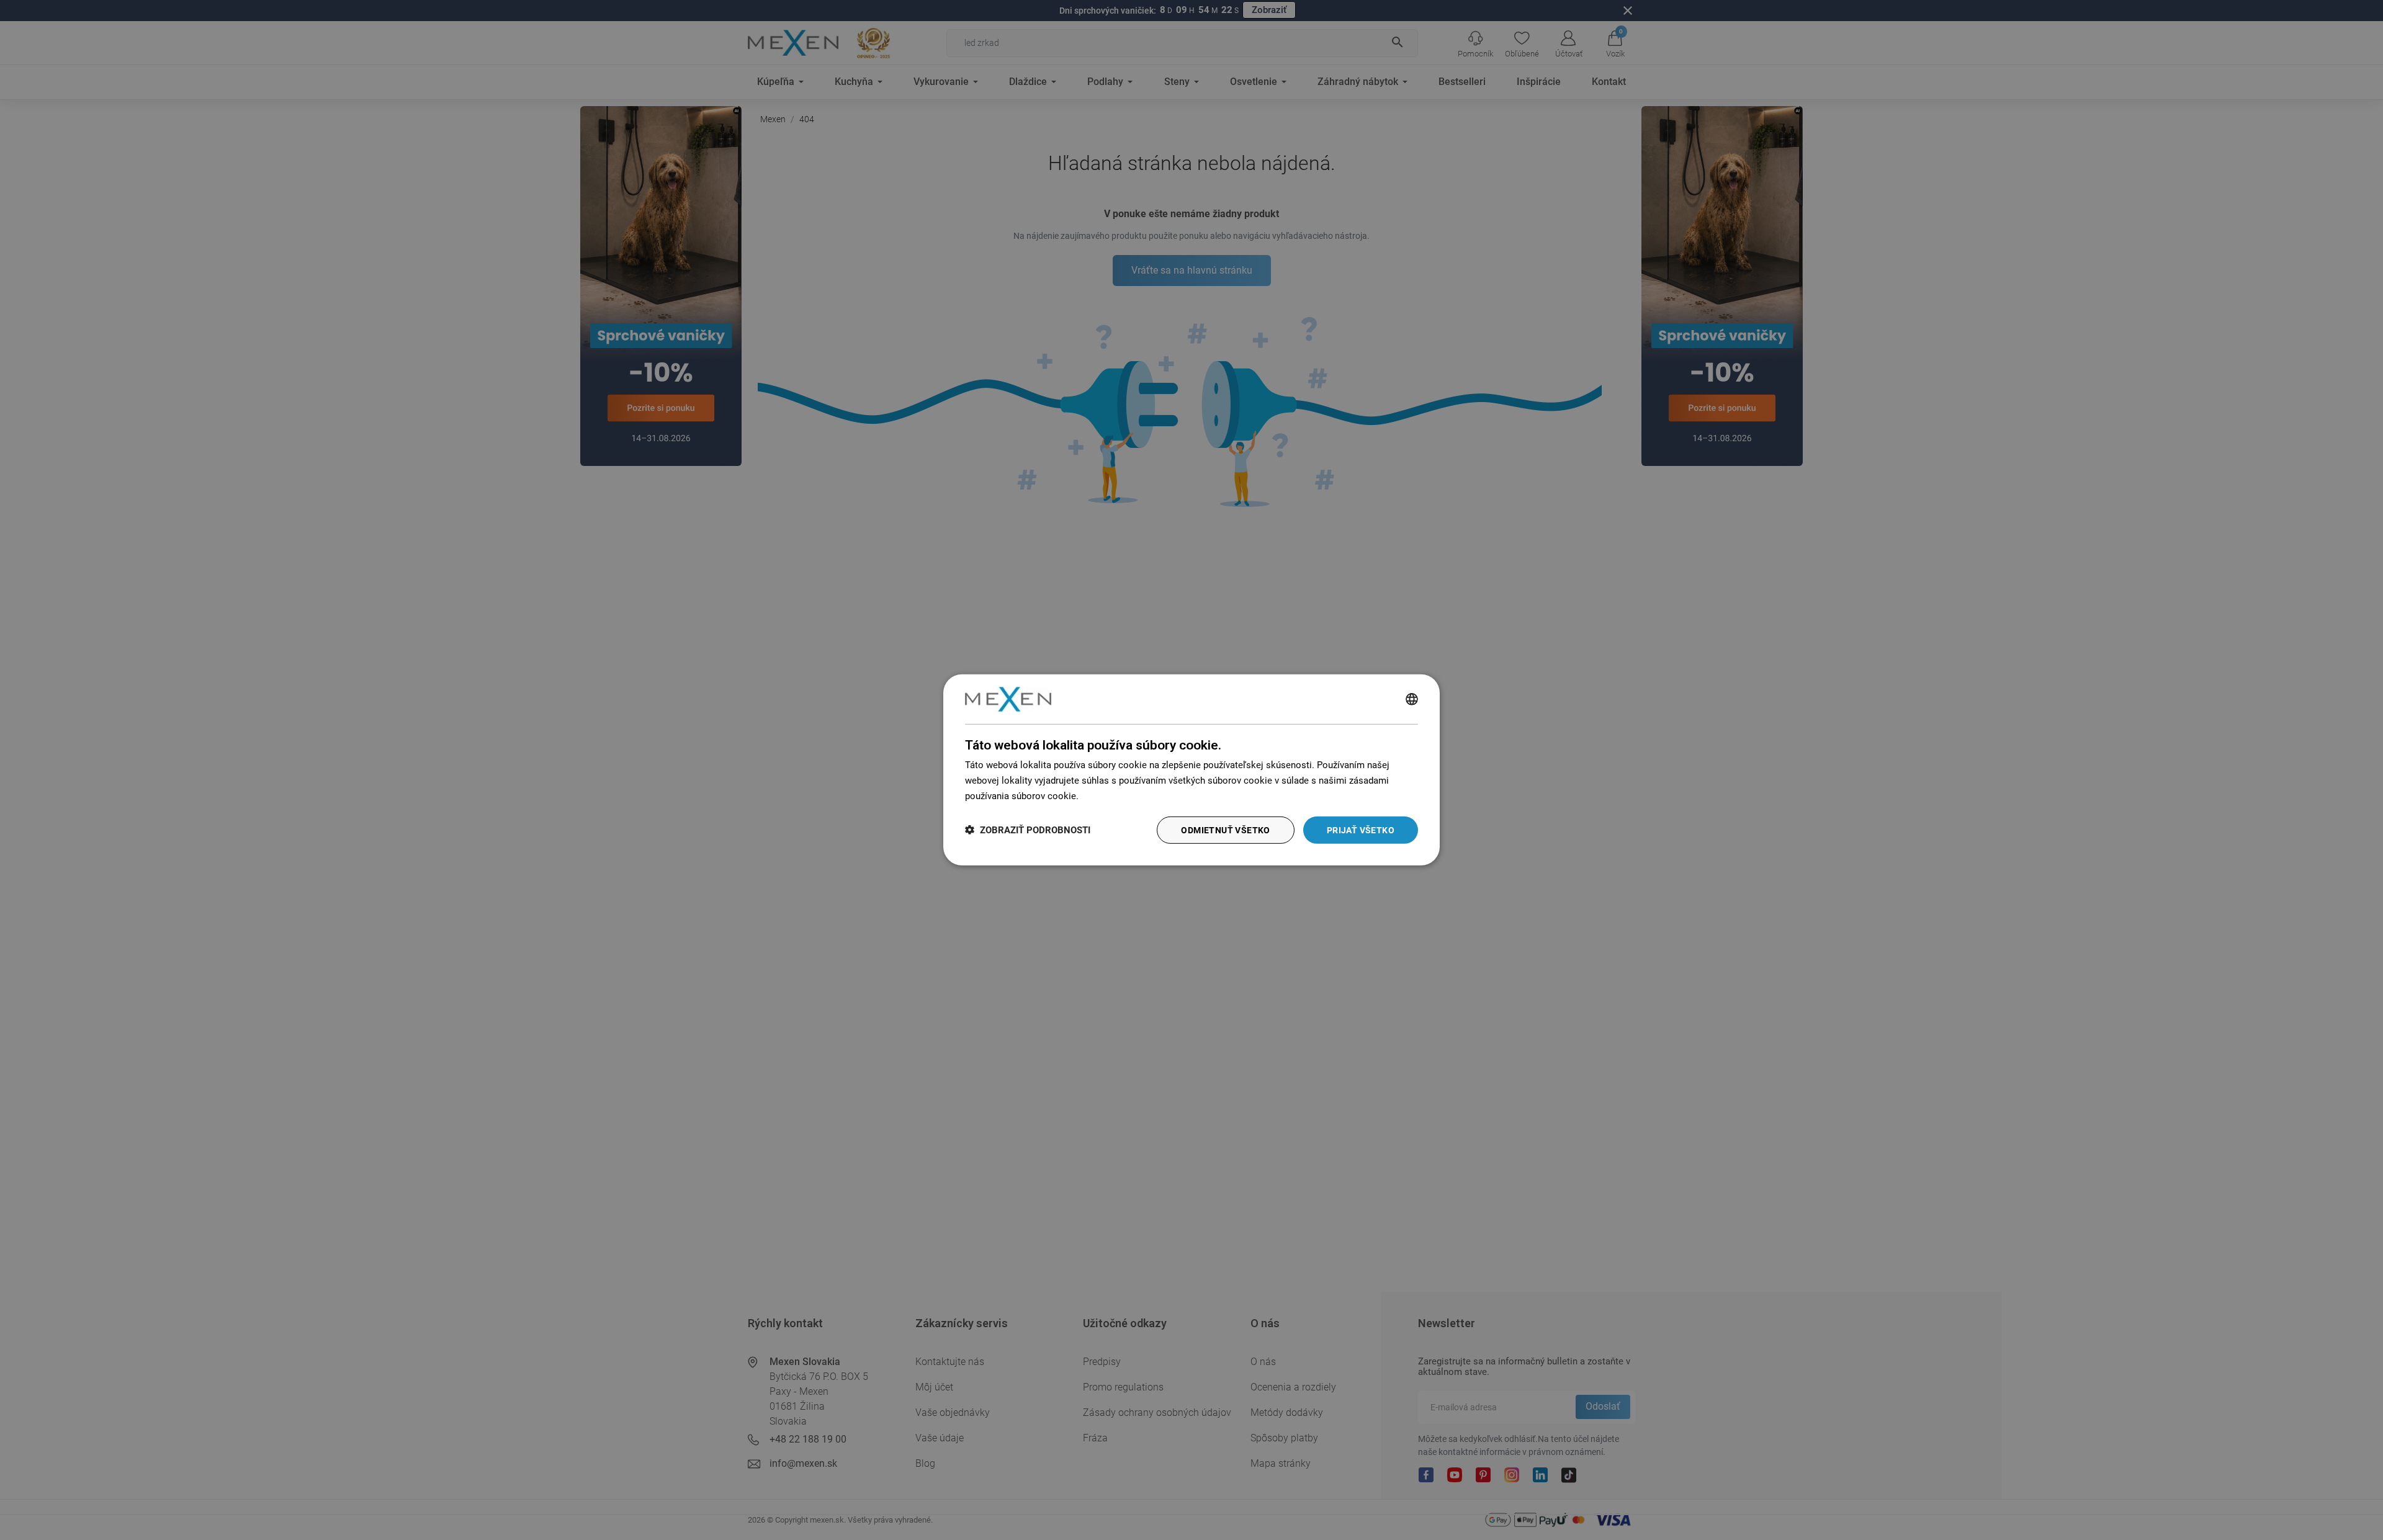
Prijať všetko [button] (1361, 830)
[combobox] (1412, 699)
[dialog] (1191, 770)
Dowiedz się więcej (1121, 796)
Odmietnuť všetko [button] (1225, 830)
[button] (1028, 830)
